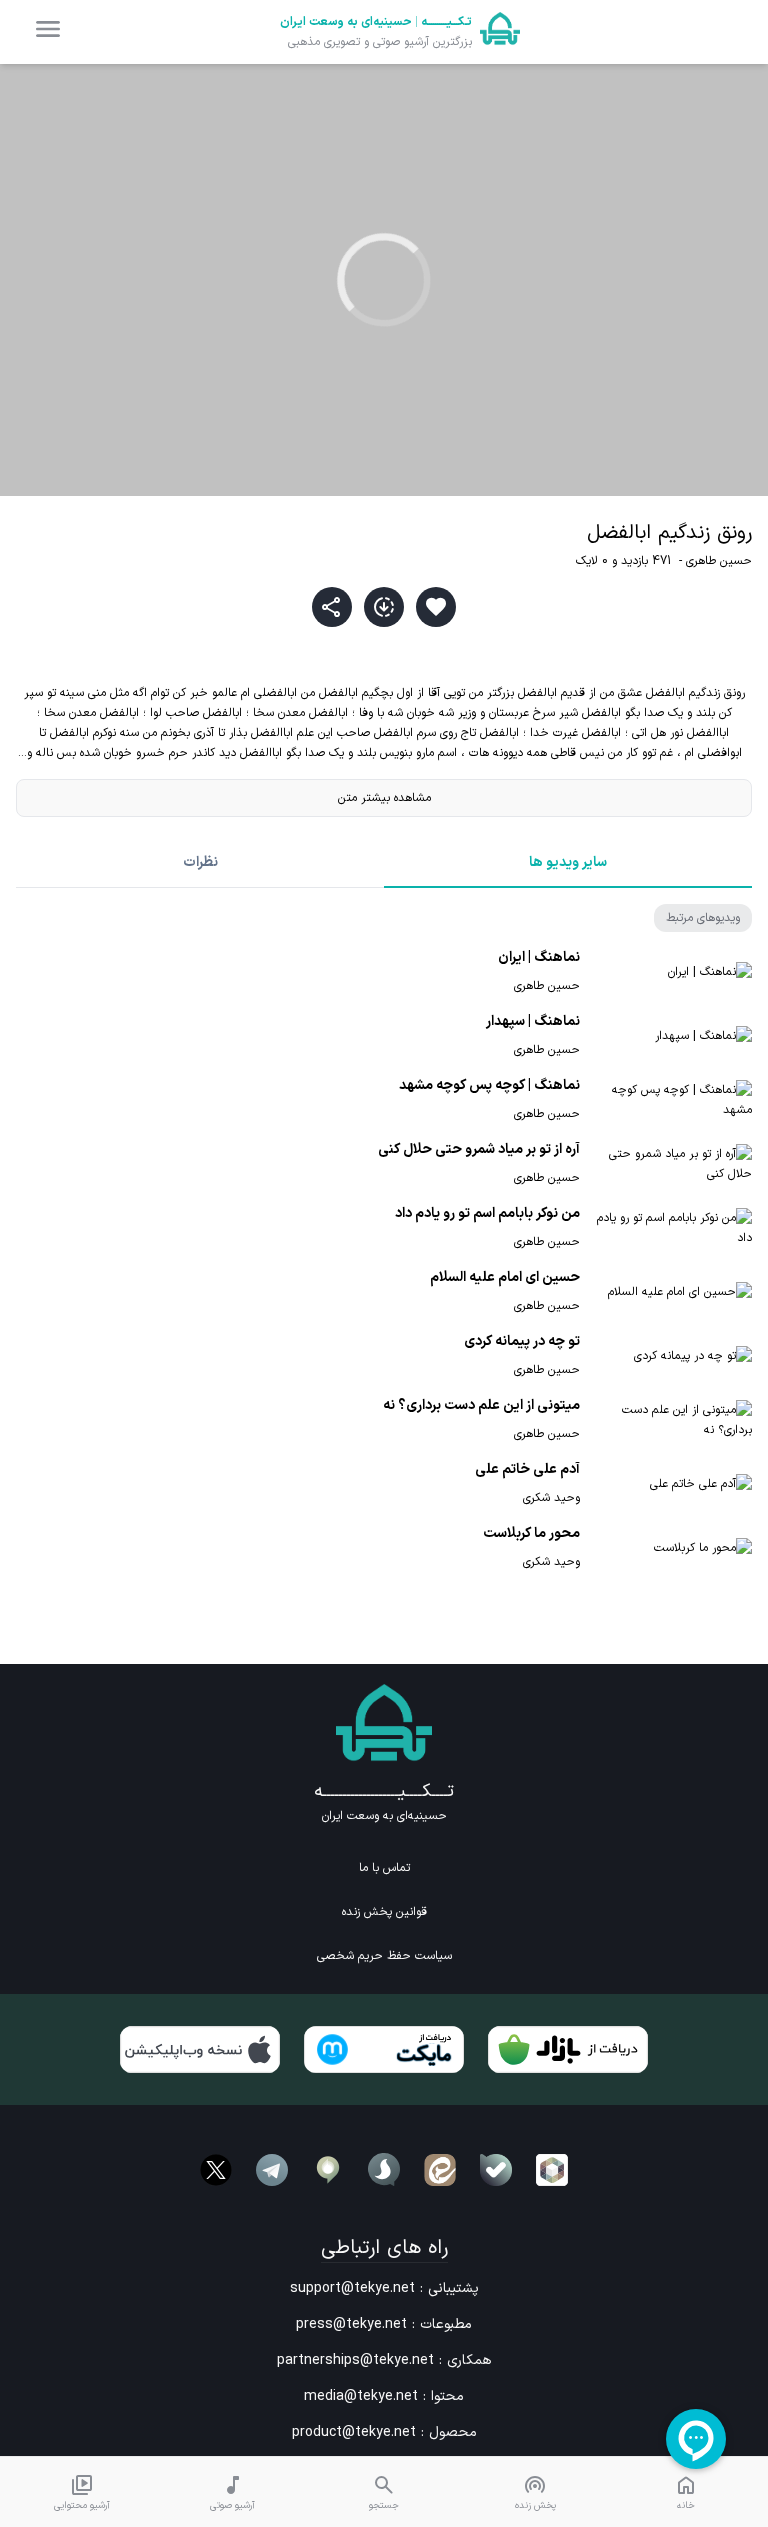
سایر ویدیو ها (568, 862)
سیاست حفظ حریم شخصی (384, 1956)
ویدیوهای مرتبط (703, 918)
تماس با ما (384, 1868)
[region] (384, 280)
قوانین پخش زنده (384, 1912)
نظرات (200, 862)
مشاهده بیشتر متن (384, 798)
